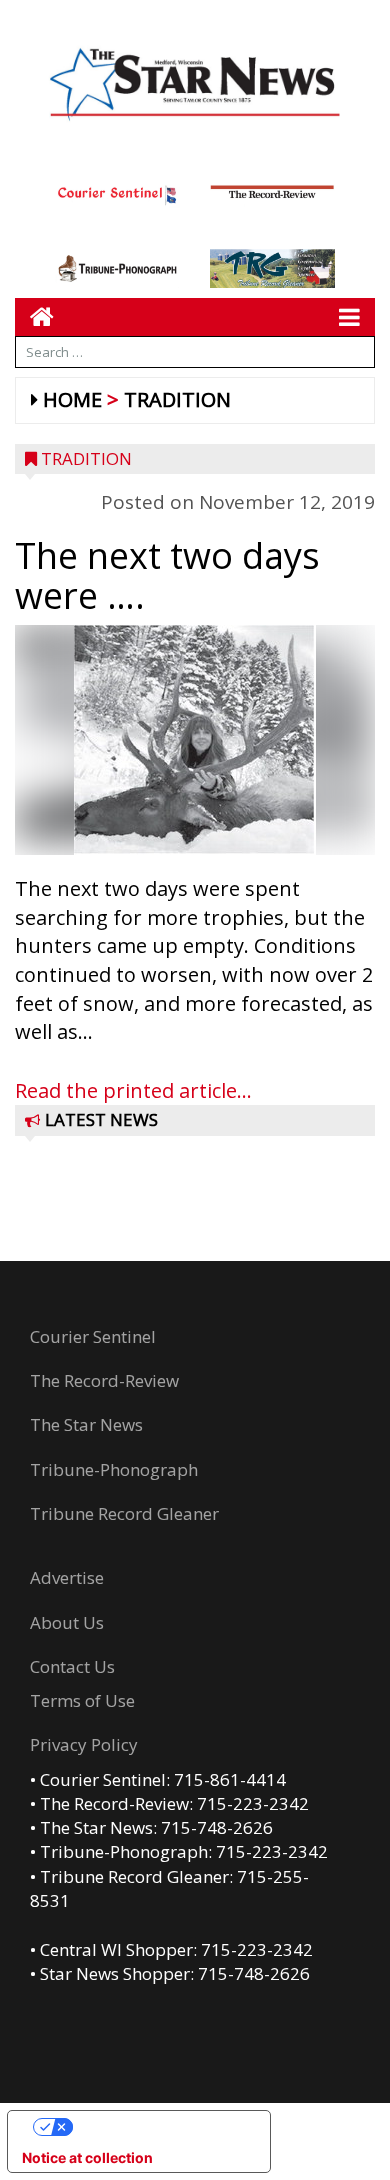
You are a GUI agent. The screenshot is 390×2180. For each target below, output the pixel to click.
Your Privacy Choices (159, 2126)
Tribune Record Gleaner (124, 1513)
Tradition (177, 399)
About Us (67, 1622)
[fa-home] (34, 316)
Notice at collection (87, 2157)
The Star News (86, 1424)
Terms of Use (82, 1700)
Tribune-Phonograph (114, 1469)
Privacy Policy (84, 1744)
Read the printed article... (133, 1090)
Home (72, 399)
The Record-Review (104, 1380)
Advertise (67, 1577)
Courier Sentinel (93, 1336)
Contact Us (72, 1666)
